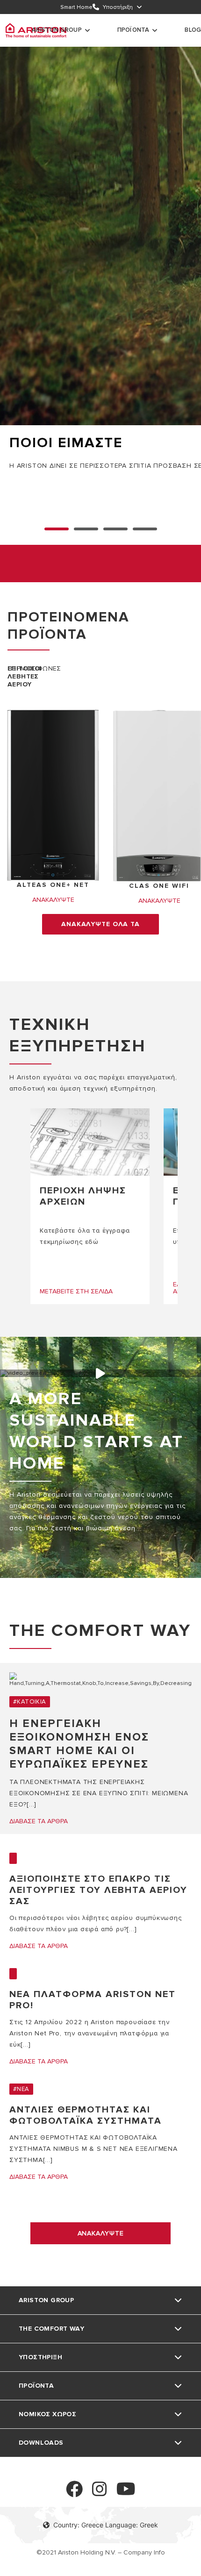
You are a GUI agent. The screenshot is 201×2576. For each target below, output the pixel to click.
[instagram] (100, 2493)
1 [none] (86, 529)
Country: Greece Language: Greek (106, 2525)
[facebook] (74, 2493)
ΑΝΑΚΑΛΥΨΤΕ (101, 2233)
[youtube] (126, 2493)
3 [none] (145, 529)
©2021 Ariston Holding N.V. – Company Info (101, 2552)
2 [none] (115, 529)
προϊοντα (133, 30)
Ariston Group (57, 30)
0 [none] (57, 529)
